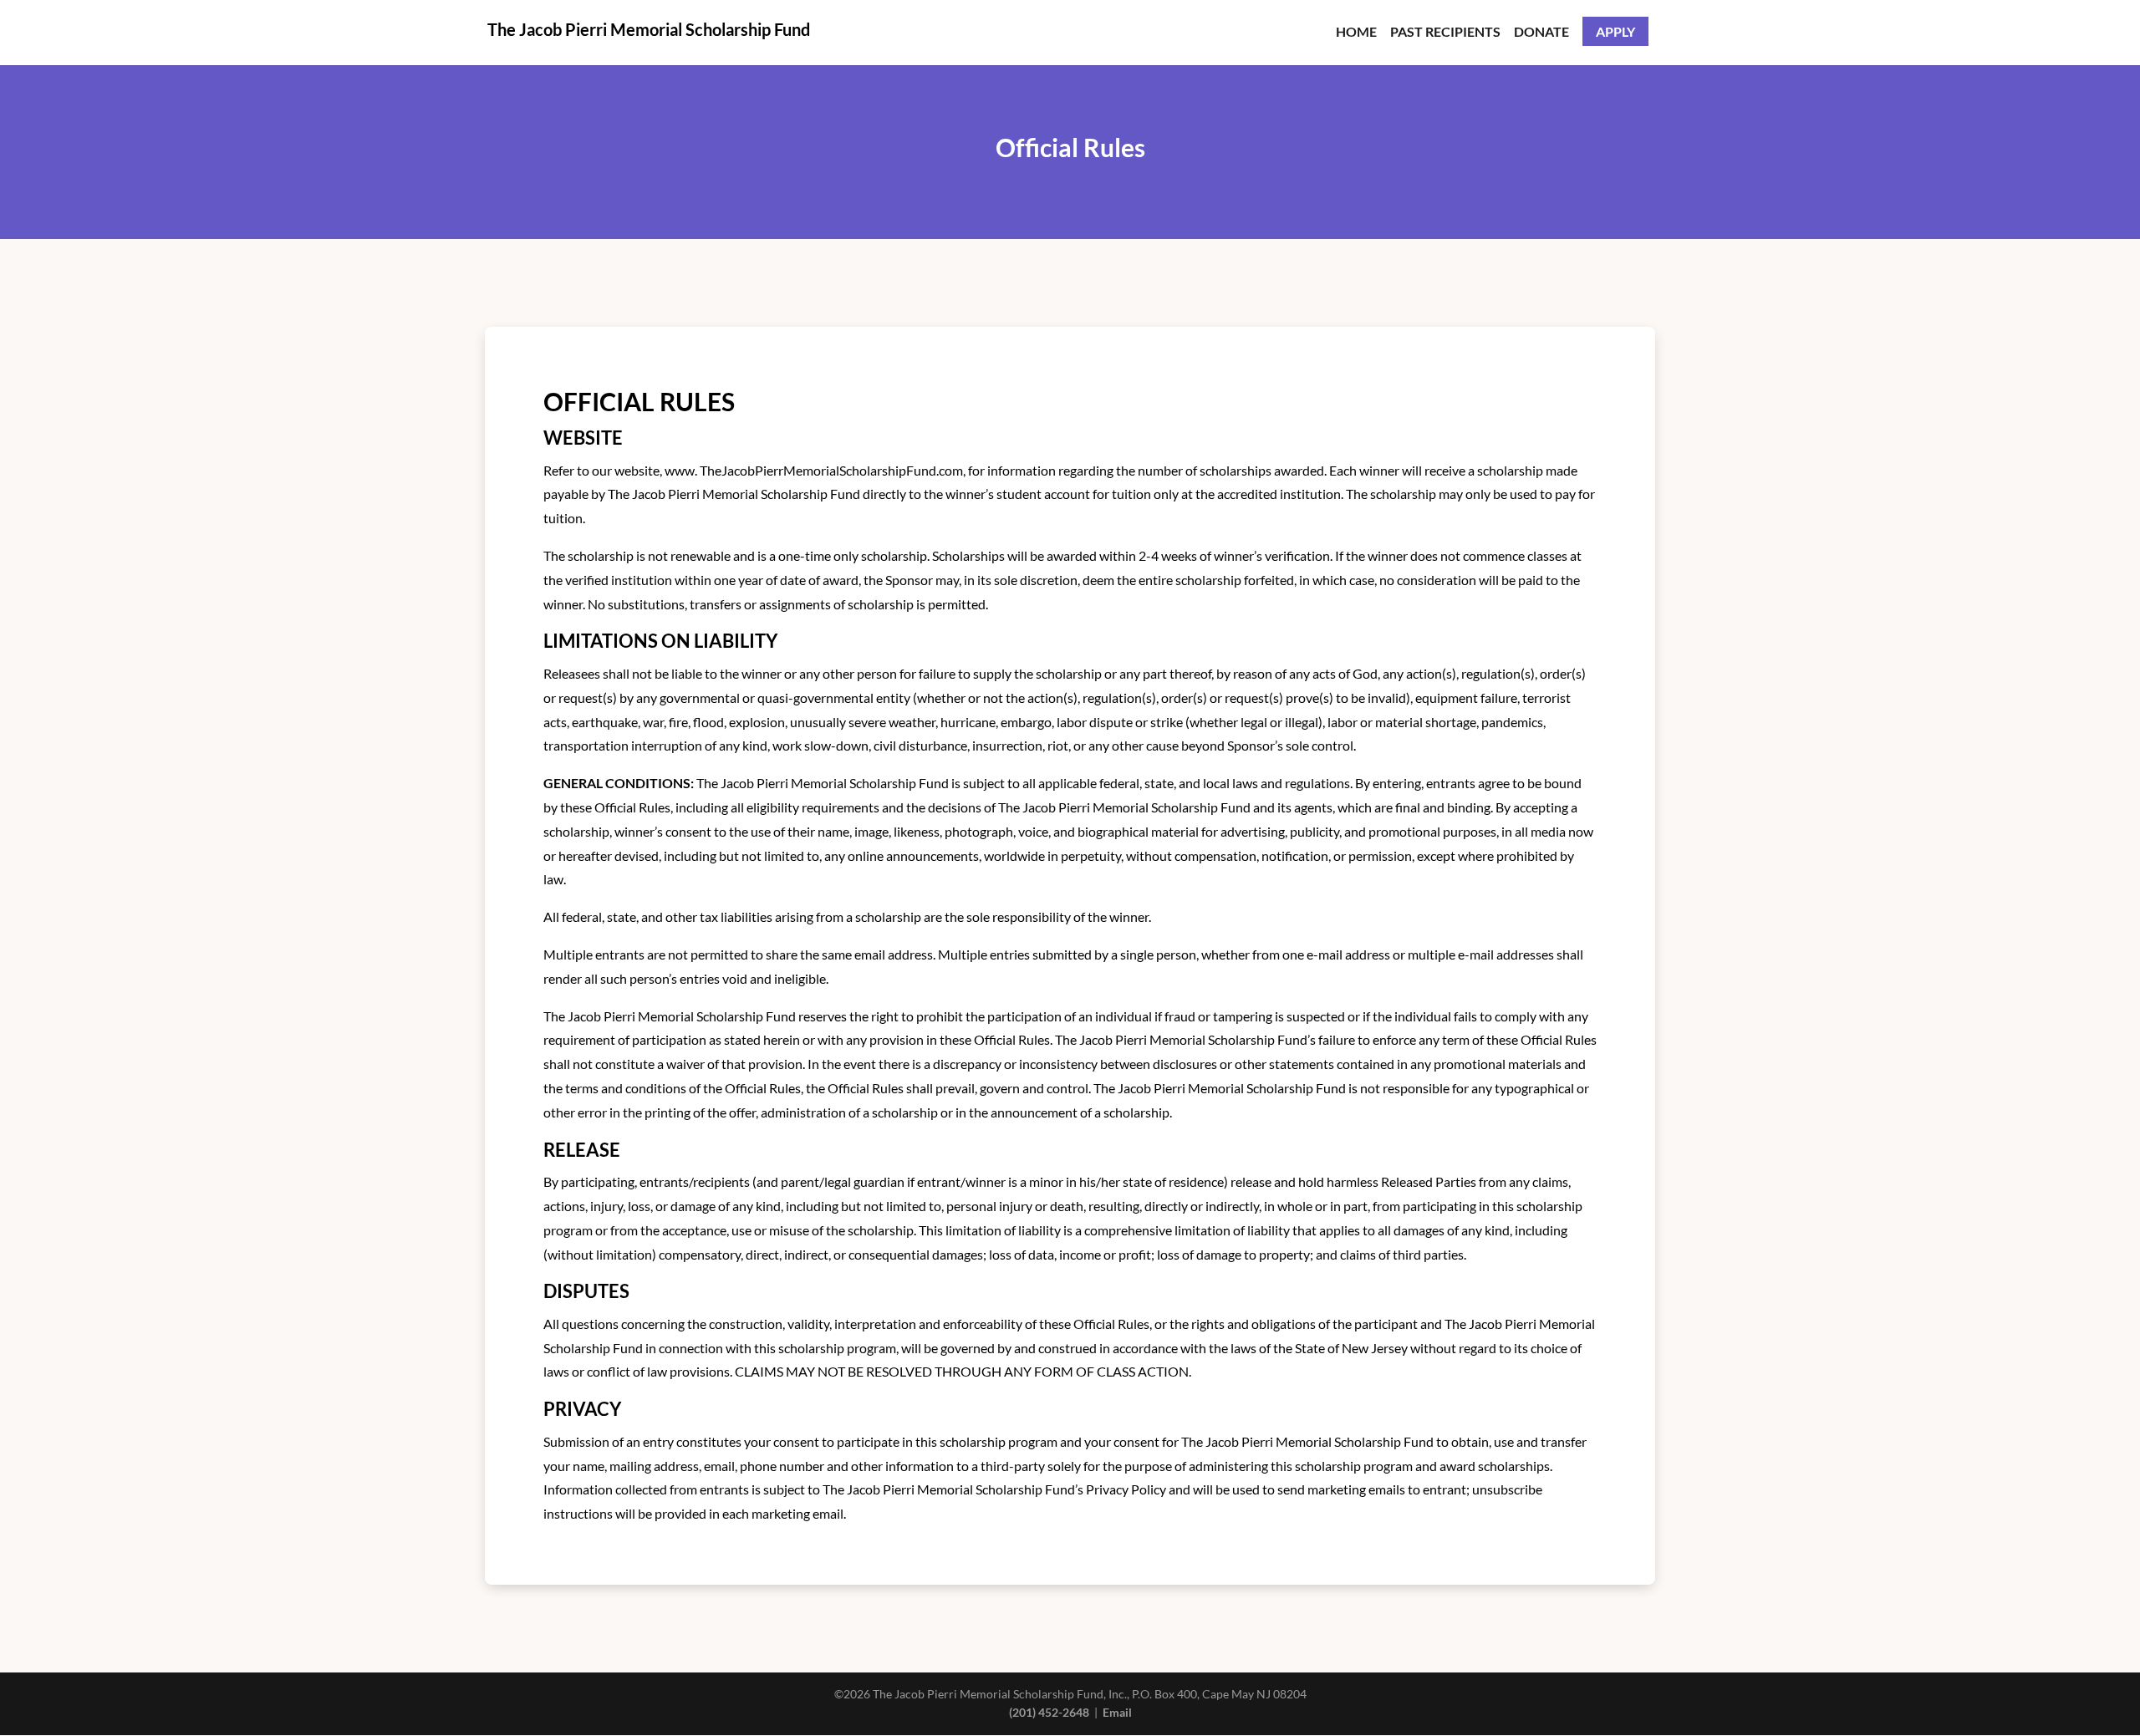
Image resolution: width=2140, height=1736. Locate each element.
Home (1356, 33)
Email (1117, 1712)
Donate (1541, 33)
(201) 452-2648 (1049, 1712)
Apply (1615, 31)
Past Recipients (1445, 33)
